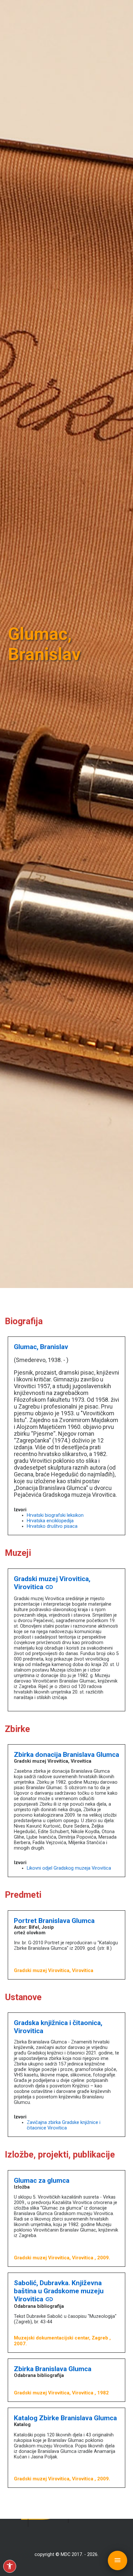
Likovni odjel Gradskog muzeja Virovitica (69, 1868)
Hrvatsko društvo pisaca (52, 1526)
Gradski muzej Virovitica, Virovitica (52, 1583)
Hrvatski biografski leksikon (55, 1515)
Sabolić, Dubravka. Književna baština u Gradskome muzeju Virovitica (59, 2291)
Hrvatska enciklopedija (50, 1521)
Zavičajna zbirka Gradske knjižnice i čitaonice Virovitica (64, 2125)
